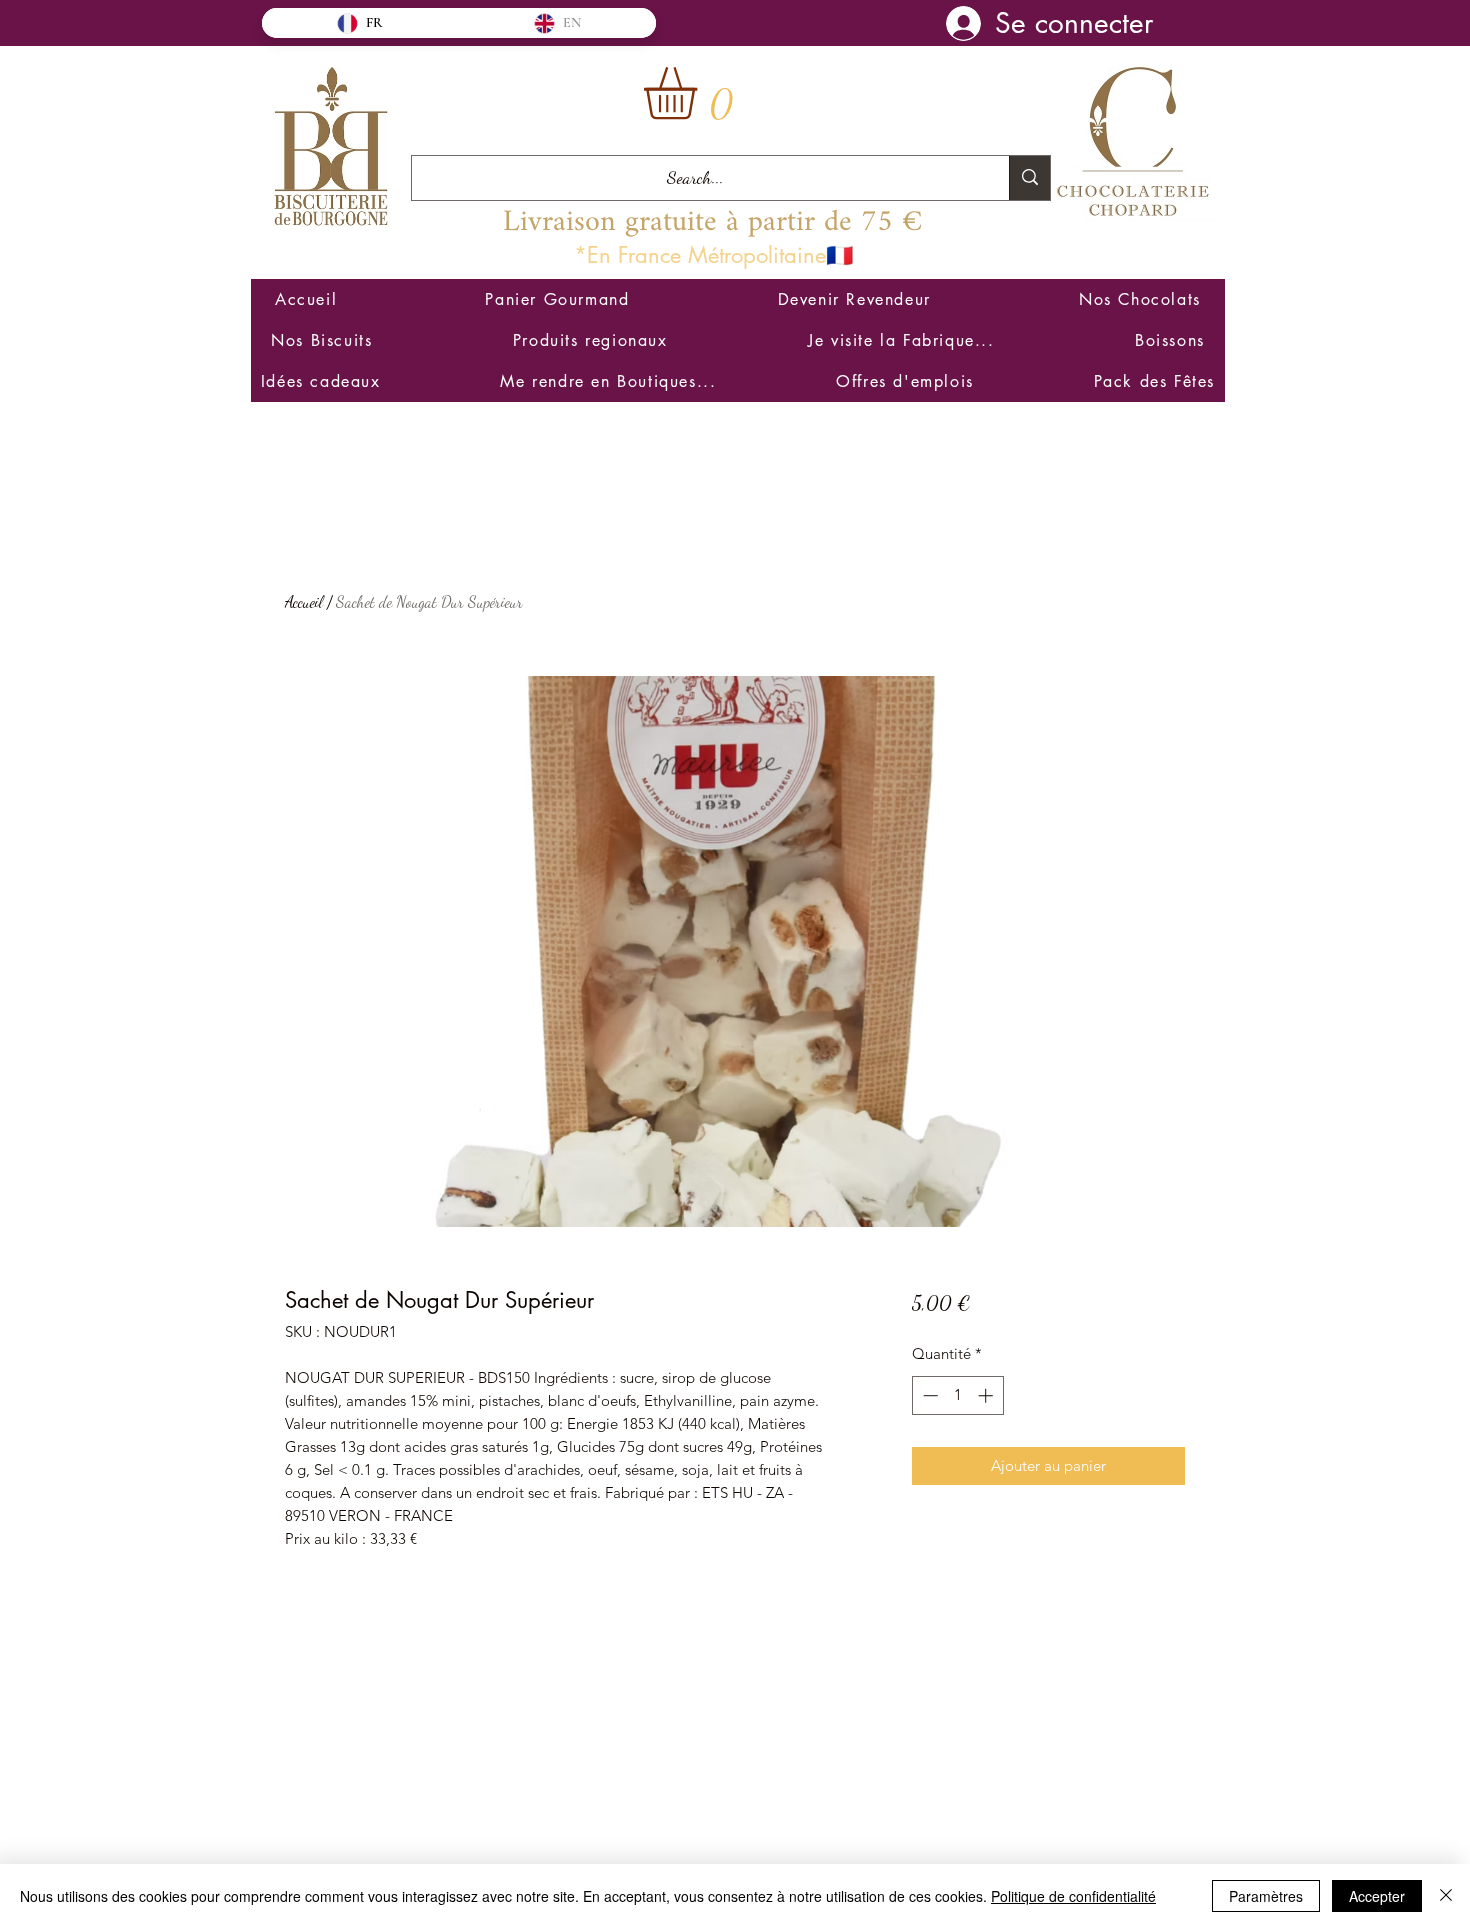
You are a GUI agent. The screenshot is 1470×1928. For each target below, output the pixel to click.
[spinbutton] (957, 1395)
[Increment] (987, 1395)
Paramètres (1266, 1896)
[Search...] (1029, 178)
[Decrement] (928, 1395)
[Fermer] (1446, 1896)
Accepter (1377, 1896)
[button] (701, 93)
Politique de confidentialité (1073, 1896)
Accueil (304, 601)
